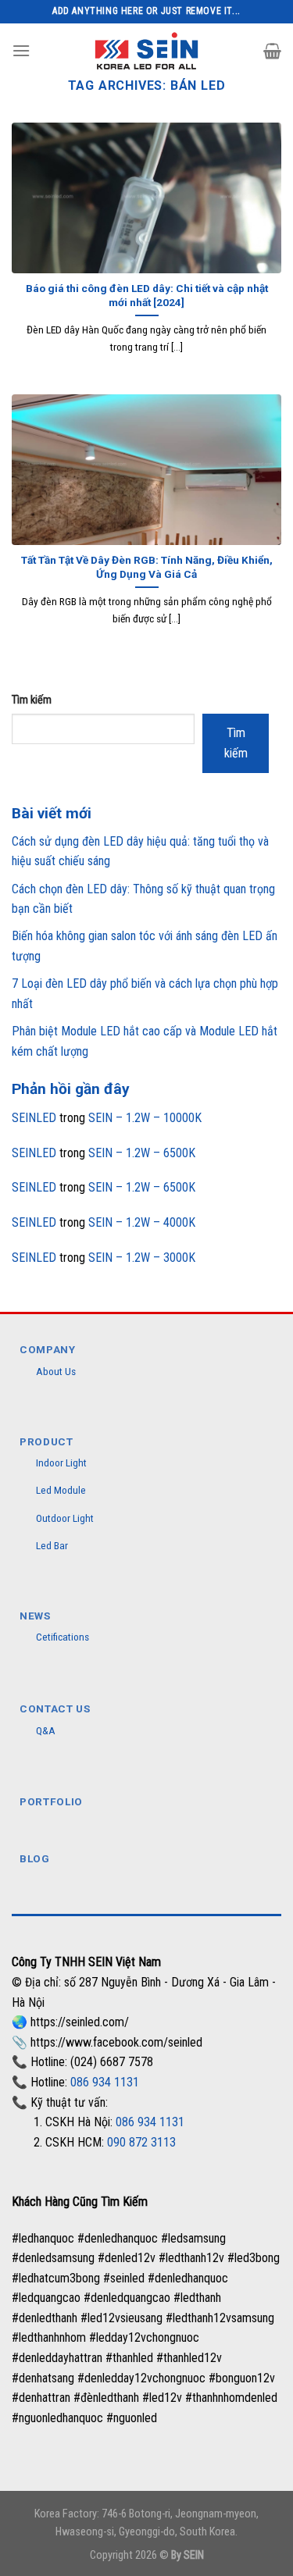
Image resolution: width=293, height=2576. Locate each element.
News (35, 1616)
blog (35, 1858)
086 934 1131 (105, 2082)
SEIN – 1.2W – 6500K (142, 1153)
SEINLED (34, 1118)
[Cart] (272, 51)
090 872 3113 (141, 2142)
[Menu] (21, 50)
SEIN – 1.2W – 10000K (145, 1118)
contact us (55, 1708)
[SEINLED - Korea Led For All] (146, 50)
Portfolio (51, 1801)
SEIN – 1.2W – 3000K (142, 1258)
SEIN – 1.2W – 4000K (142, 1222)
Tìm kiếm (32, 700)
